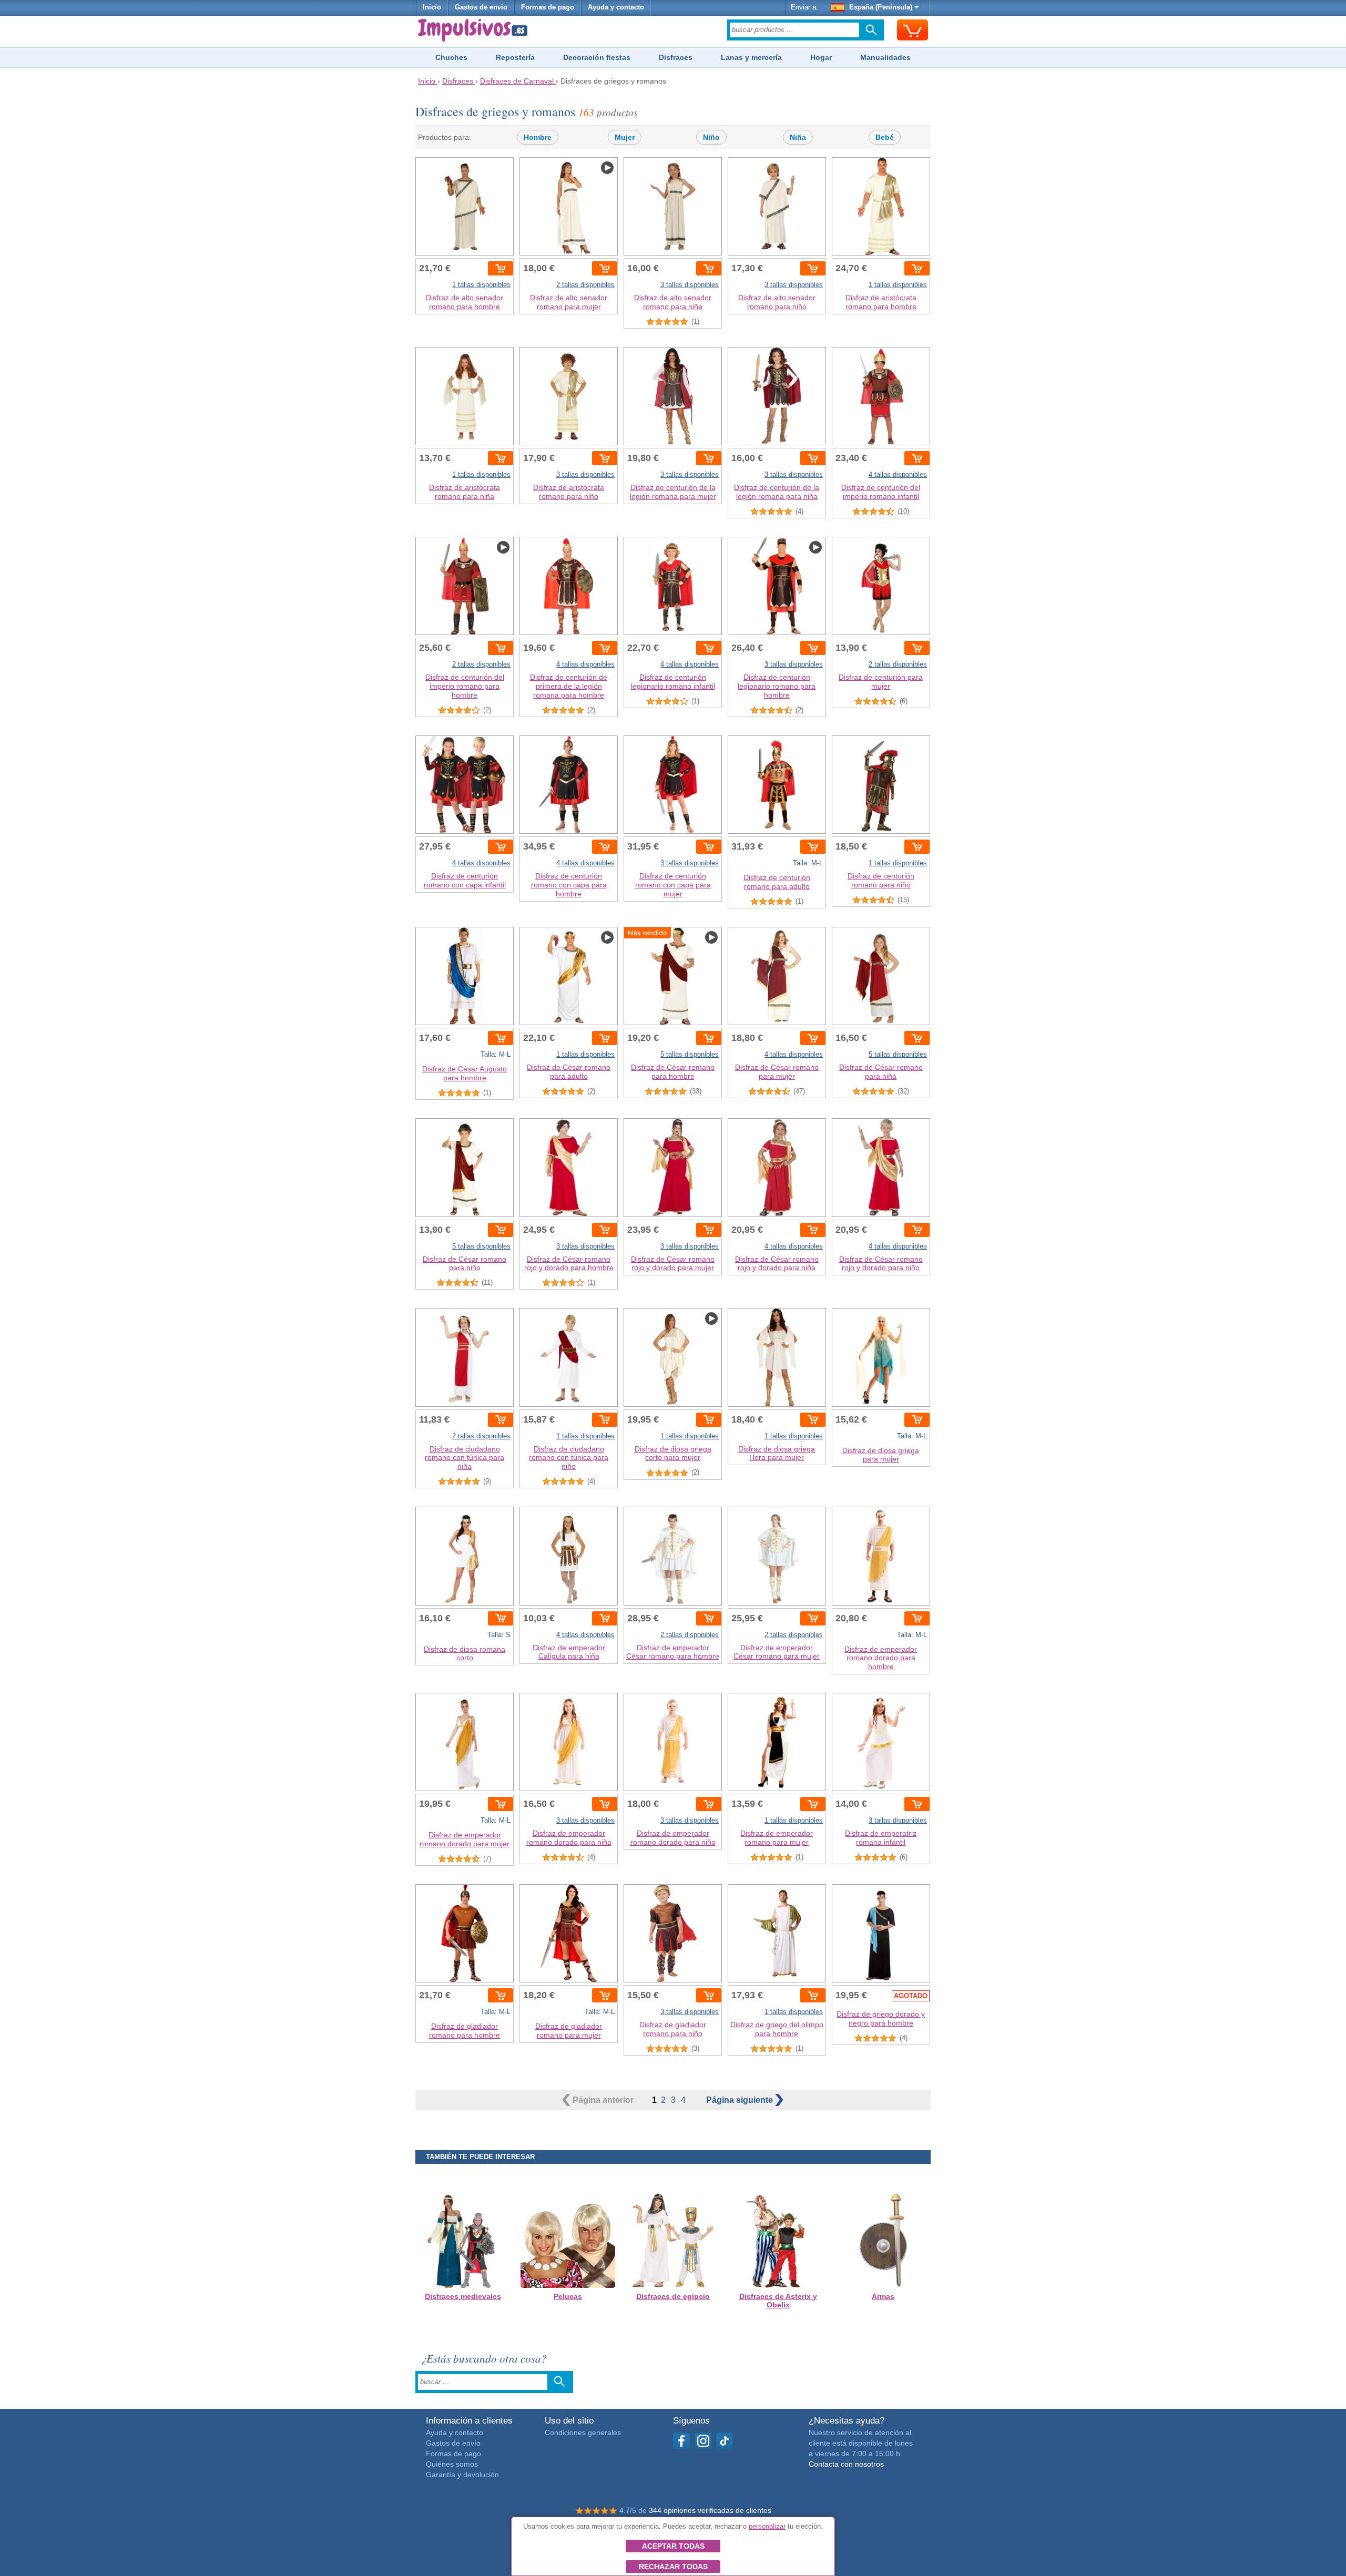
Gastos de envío (481, 7)
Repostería (515, 57)
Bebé (885, 137)
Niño (711, 137)
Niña (798, 137)
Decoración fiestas (597, 57)
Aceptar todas (673, 2546)
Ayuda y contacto (616, 7)
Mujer (625, 137)
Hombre (538, 137)
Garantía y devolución (462, 2475)
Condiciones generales (583, 2432)
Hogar (821, 57)
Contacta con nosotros (846, 2464)
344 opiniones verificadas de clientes (710, 2510)
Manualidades (885, 57)
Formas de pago (548, 7)
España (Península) (881, 7)
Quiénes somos (452, 2464)
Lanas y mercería (751, 57)
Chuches (451, 57)
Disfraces (676, 57)
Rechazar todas (673, 2567)
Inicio (432, 7)
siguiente (741, 2100)
